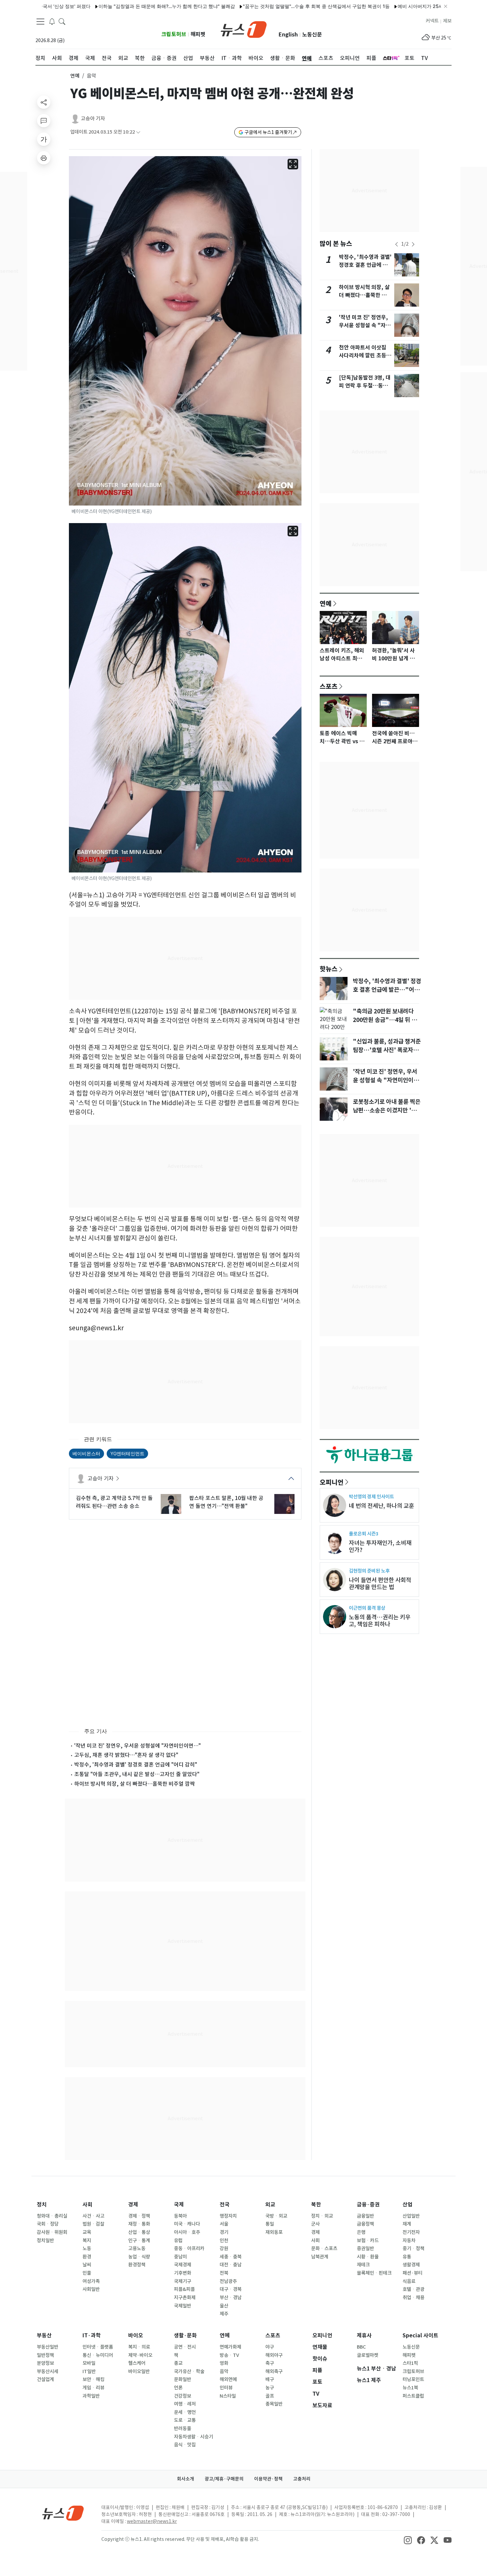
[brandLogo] (244, 29)
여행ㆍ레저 (185, 2404)
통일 (270, 2224)
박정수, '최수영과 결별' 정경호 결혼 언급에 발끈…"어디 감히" (365, 265)
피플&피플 (184, 2289)
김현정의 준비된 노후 (369, 1571)
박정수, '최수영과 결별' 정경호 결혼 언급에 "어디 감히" (136, 1765)
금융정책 (365, 2224)
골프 (270, 2396)
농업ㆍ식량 (139, 2257)
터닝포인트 (413, 2379)
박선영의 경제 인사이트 (371, 1497)
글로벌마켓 (368, 2355)
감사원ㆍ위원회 (52, 2232)
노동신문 (312, 35)
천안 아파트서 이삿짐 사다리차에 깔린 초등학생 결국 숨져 (365, 356)
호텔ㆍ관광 (413, 2289)
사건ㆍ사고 (93, 2216)
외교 (270, 2205)
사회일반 (91, 2289)
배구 (270, 2379)
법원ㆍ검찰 (93, 2224)
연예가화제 (230, 2347)
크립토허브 (174, 34)
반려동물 (183, 2428)
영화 (224, 2363)
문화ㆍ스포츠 (324, 2248)
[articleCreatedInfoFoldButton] (138, 132)
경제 (133, 2205)
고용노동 (137, 2248)
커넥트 (432, 21)
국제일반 (183, 2306)
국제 (179, 2205)
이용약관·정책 (268, 2479)
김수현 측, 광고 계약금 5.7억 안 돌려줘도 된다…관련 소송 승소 (114, 1502)
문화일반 (183, 2379)
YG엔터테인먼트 (127, 1453)
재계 (407, 2224)
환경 (87, 2257)
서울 (224, 2224)
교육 (87, 2232)
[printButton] (44, 158)
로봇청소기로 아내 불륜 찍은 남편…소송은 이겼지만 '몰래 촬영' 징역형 (387, 1110)
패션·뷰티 (412, 2273)
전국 (225, 2205)
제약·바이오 (140, 2355)
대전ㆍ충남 (231, 2265)
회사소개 (186, 2479)
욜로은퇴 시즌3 (364, 1534)
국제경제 (183, 2265)
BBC (361, 2347)
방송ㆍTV (229, 2355)
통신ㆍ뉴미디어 (98, 2355)
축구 (270, 2363)
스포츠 (329, 686)
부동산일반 (48, 2347)
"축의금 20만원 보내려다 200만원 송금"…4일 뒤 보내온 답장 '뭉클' (385, 1020)
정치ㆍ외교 (322, 2216)
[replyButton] (44, 121)
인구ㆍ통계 (139, 2241)
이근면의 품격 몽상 (367, 1608)
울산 (224, 2306)
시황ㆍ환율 (368, 2257)
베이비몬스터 (86, 1453)
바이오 (136, 2336)
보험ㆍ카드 (368, 2241)
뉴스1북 (410, 2388)
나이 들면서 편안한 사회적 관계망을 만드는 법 (380, 1584)
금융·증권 (368, 2205)
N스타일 (228, 2396)
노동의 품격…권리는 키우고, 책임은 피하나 (380, 1621)
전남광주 (228, 2281)
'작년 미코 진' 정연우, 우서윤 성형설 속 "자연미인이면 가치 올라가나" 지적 (386, 1080)
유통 (407, 2257)
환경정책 (137, 2265)
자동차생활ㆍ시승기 (193, 2437)
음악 (224, 2371)
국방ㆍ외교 (276, 2216)
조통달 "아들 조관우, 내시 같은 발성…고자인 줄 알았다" (137, 1774)
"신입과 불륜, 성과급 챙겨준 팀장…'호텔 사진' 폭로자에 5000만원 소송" (387, 1050)
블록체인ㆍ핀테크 (374, 2273)
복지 (87, 2241)
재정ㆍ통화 (139, 2224)
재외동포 (274, 2232)
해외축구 (274, 2371)
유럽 (178, 2241)
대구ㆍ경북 (231, 2289)
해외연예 (228, 2379)
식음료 (409, 2281)
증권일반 (365, 2248)
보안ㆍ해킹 (93, 2379)
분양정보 (45, 2363)
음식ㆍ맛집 (185, 2445)
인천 (224, 2241)
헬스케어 (137, 2363)
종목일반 (274, 2404)
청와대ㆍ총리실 (52, 2216)
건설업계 (45, 2379)
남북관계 (320, 2257)
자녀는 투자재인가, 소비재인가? (380, 1546)
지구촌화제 (185, 2298)
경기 (224, 2232)
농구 (270, 2388)
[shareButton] (44, 102)
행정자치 (228, 2216)
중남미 (180, 2257)
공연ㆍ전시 (185, 2347)
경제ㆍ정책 (139, 2216)
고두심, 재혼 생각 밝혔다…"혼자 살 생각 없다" (126, 1755)
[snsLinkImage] (408, 2540)
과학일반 (91, 2396)
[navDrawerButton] (40, 22)
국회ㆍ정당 (48, 2224)
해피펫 (198, 34)
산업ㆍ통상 (139, 2232)
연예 (75, 76)
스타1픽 (410, 2363)
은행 (361, 2232)
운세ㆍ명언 (185, 2412)
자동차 (409, 2241)
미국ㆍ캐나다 (187, 2224)
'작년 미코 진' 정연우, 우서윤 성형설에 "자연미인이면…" (137, 1746)
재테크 (363, 2265)
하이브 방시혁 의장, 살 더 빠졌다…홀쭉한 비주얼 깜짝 (135, 1784)
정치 (42, 2205)
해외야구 (274, 2355)
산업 (407, 2205)
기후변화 (183, 2273)
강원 (224, 2248)
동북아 (180, 2216)
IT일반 (89, 2371)
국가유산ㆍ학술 (189, 2371)
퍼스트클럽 (413, 2396)
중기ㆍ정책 (413, 2248)
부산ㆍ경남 (231, 2298)
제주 (224, 2314)
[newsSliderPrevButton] (397, 244)
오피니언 (332, 1482)
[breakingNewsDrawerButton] (52, 21)
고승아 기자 (93, 119)
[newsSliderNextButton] (413, 244)
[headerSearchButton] (62, 21)
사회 (87, 2205)
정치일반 (45, 2241)
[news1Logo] (63, 2513)
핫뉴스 (329, 969)
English (288, 35)
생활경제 (411, 2265)
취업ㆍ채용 (413, 2298)
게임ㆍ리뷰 (93, 2388)
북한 (316, 2205)
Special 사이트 (420, 2336)
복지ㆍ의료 (139, 2347)
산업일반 (411, 2216)
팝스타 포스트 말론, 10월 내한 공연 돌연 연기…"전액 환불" (226, 1502)
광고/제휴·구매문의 (224, 2479)
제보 (447, 21)
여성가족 (91, 2281)
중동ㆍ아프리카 (189, 2248)
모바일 (89, 2363)
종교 (178, 2363)
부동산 (44, 2336)
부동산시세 (48, 2371)
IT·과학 (92, 2336)
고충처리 (302, 2479)
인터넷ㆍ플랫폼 (98, 2347)
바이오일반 (139, 2371)
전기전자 (411, 2232)
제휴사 (364, 2336)
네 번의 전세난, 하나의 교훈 (381, 1506)
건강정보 (183, 2396)
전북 (224, 2273)
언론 (178, 2388)
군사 (315, 2224)
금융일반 (365, 2216)
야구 (270, 2347)
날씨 (87, 2265)
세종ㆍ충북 (231, 2257)
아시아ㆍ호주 (187, 2232)
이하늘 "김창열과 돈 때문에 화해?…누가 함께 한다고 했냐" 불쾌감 (109, 6)
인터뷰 (226, 2388)
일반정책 (45, 2355)
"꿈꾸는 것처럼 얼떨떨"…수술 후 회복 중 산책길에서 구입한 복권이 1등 (258, 6)
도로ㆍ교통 (185, 2420)
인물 (87, 2273)
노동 (87, 2248)
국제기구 (183, 2281)
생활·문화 (185, 2336)
